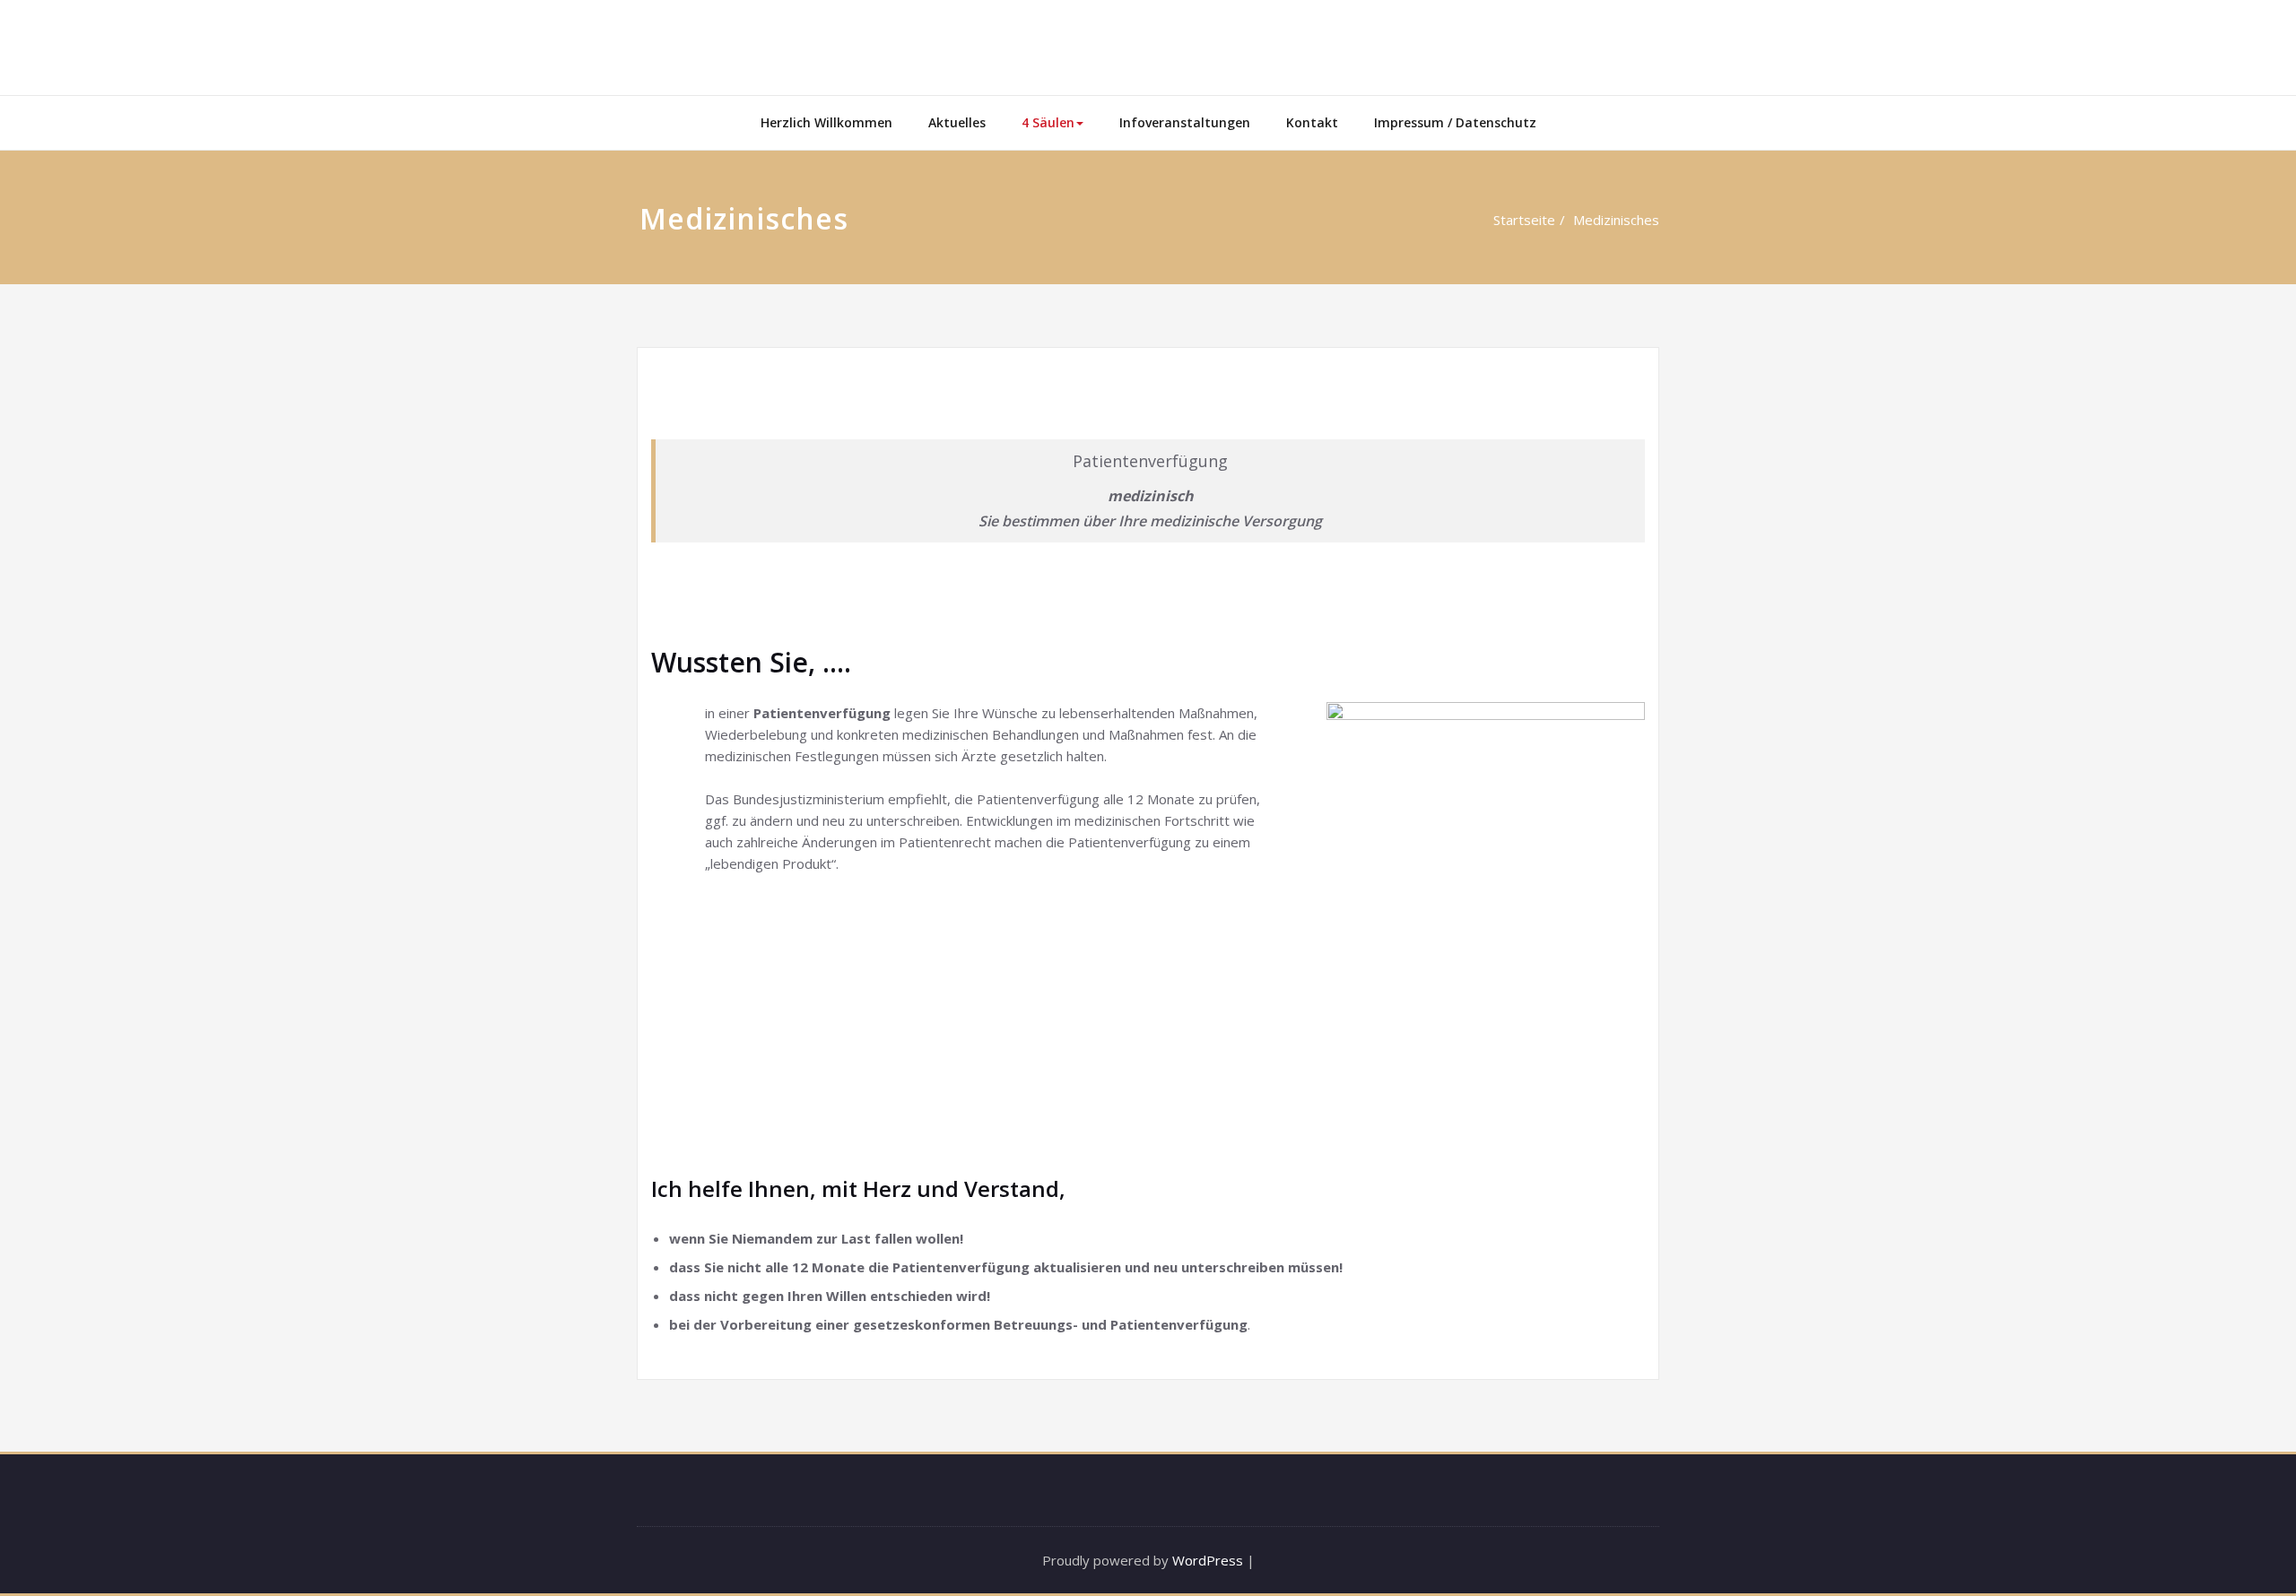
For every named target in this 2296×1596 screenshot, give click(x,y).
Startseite (1524, 220)
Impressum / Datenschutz (1455, 122)
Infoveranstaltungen (1185, 122)
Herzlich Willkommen (826, 122)
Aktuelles (957, 122)
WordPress (1208, 1560)
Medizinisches (1616, 220)
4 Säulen (1048, 122)
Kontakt (1312, 122)
